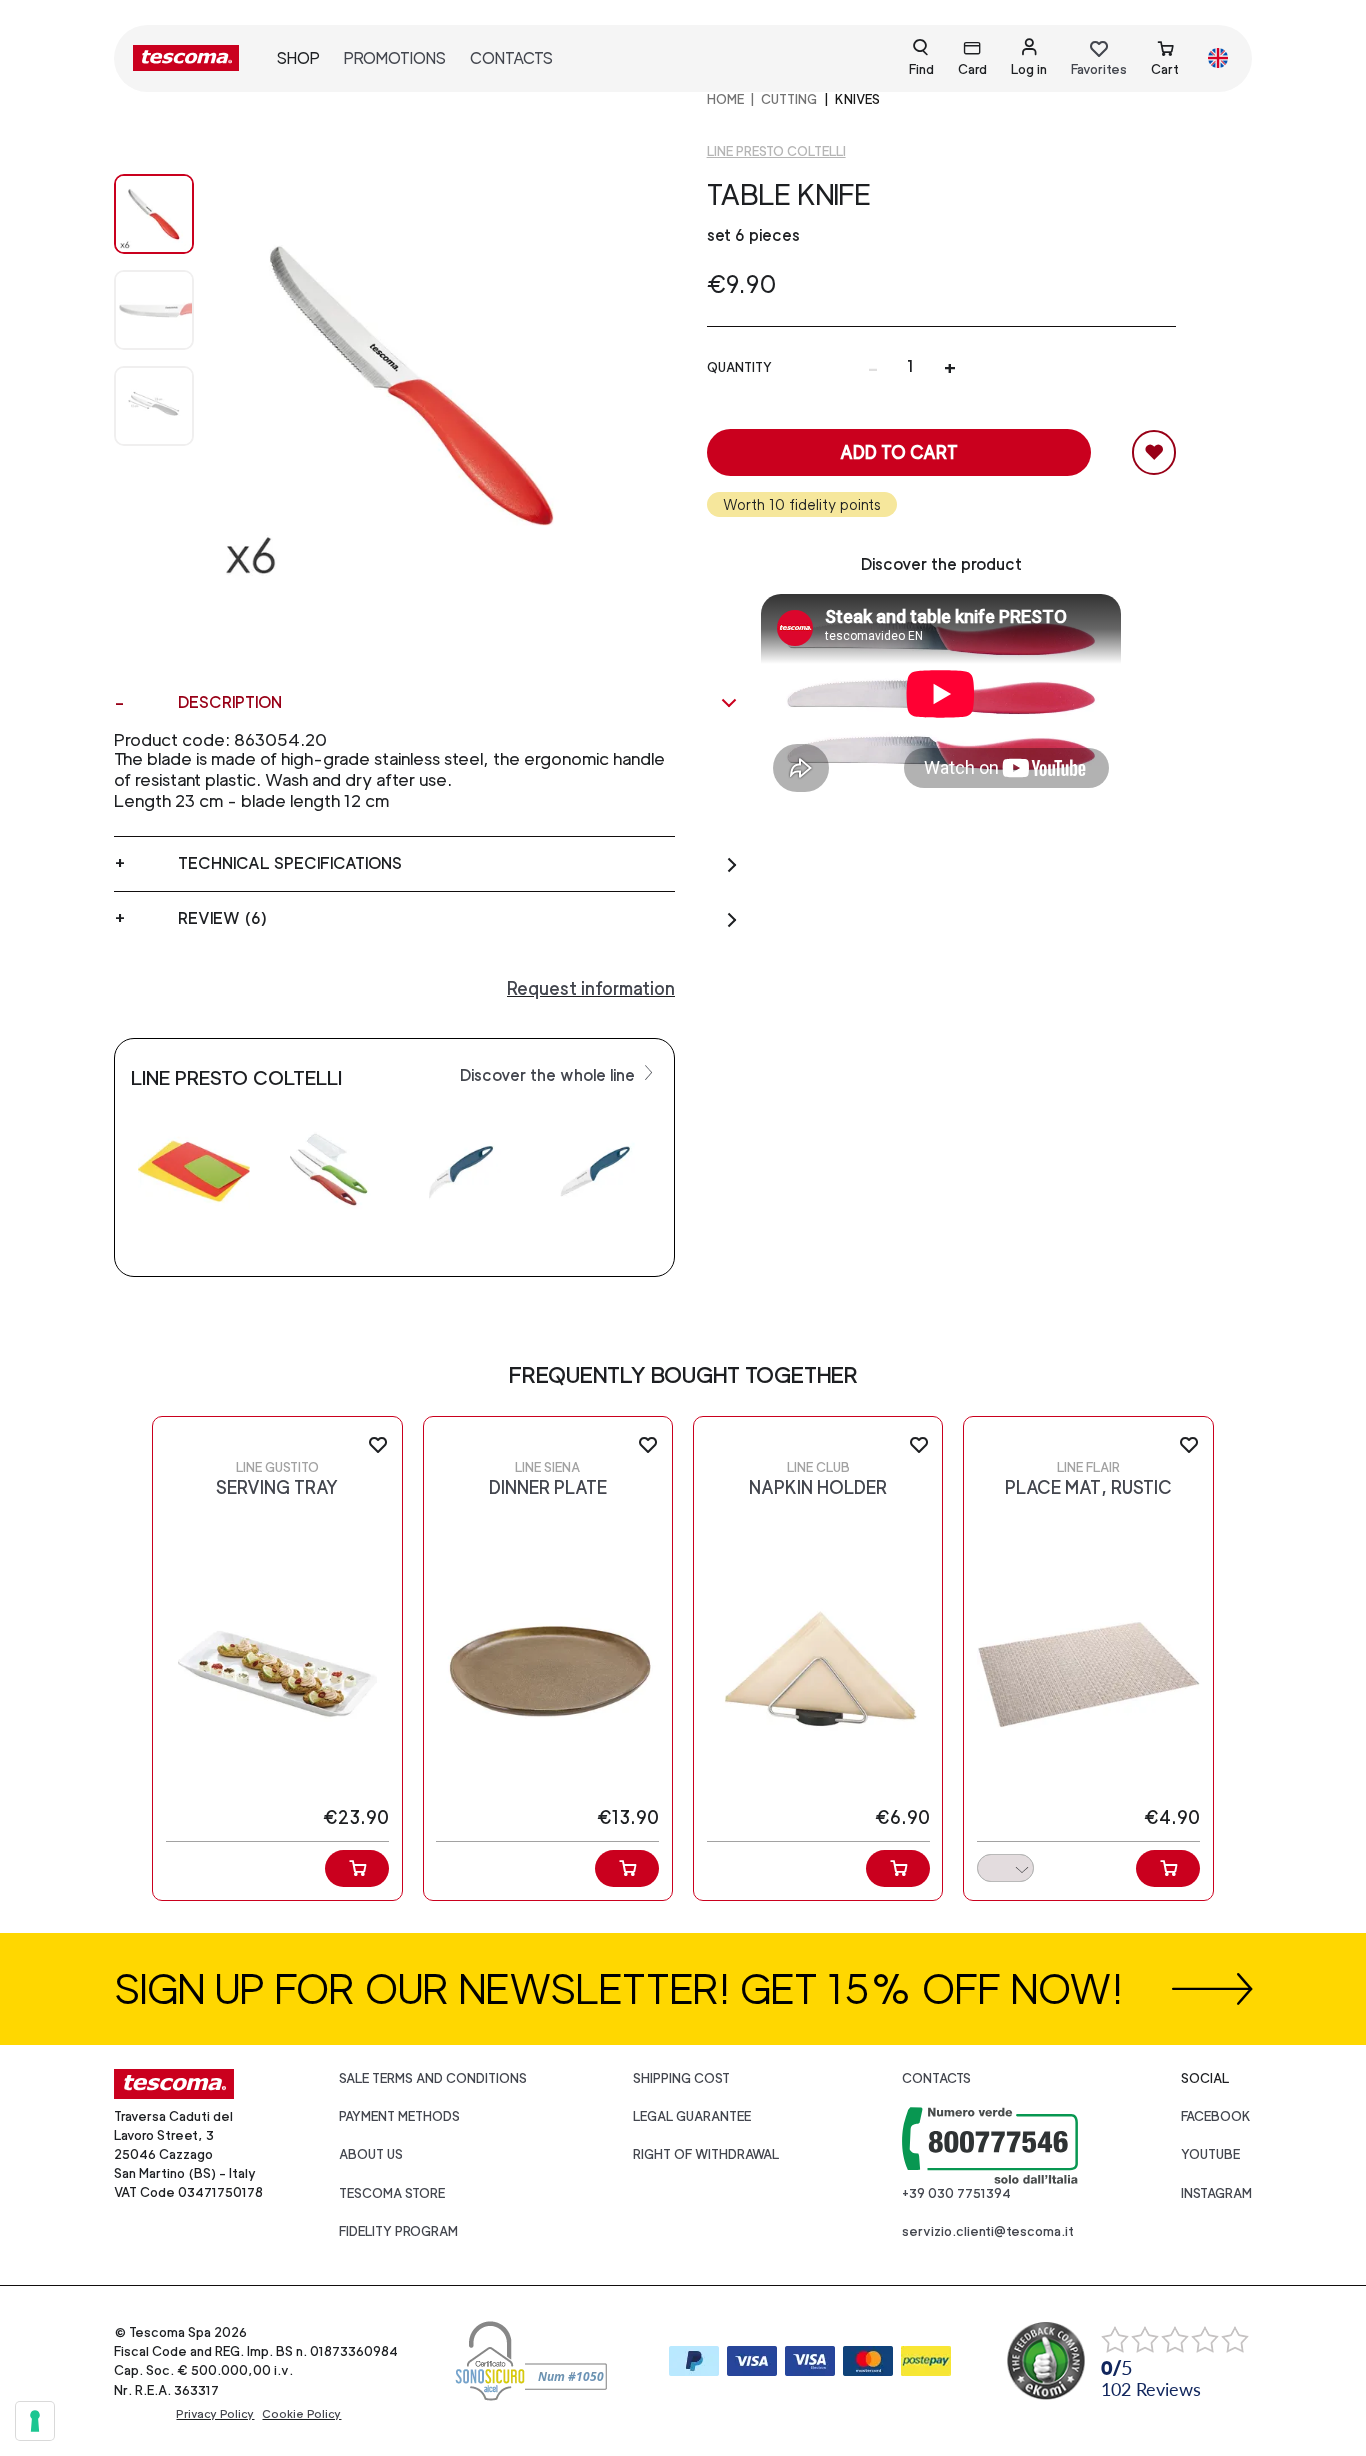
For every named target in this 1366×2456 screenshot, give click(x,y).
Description (230, 702)
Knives (857, 99)
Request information (591, 988)
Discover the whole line (549, 1075)
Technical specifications (290, 863)
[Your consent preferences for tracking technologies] (35, 2421)
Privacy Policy (215, 2414)
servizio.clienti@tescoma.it (988, 2231)
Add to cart (899, 452)
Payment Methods (399, 2116)
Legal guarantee (692, 2116)
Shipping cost (681, 2078)
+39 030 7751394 (956, 2193)
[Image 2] (154, 406)
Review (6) (222, 918)
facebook (1216, 2116)
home (725, 99)
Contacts (511, 58)
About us (371, 2154)
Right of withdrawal (706, 2154)
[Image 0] (154, 214)
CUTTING (789, 99)
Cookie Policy (301, 2414)
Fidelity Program (398, 2231)
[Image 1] (154, 310)
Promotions (395, 58)
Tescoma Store (392, 2193)
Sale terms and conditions (433, 2078)
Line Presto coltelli (776, 151)
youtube (1210, 2154)
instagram (1216, 2193)
